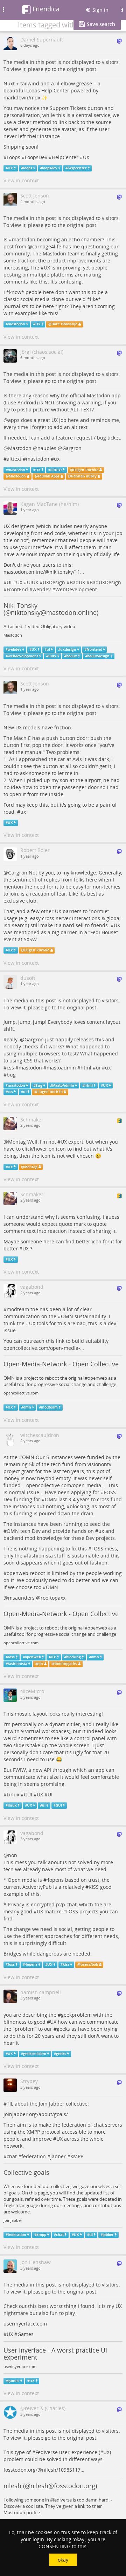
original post (82, 69)
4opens (55, 1880)
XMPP (77, 2156)
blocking (79, 1506)
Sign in (100, 10)
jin (41, 1664)
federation (34, 2156)
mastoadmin (61, 1068)
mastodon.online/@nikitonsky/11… (44, 572)
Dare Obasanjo (64, 324)
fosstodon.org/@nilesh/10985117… (44, 2470)
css (10, 1068)
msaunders (21, 1598)
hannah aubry (84, 476)
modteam (18, 1309)
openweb (17, 1573)
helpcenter (77, 168)
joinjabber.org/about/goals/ (36, 2114)
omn (27, 1407)
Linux (13, 1794)
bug (11, 1075)
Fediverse (47, 2452)
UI (9, 582)
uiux (52, 656)
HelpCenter (65, 157)
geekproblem (76, 2015)
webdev (42, 589)
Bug (39, 1085)
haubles (47, 448)
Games (26, 2334)
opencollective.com (21, 1393)
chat (12, 2156)
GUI (28, 1794)
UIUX (33, 582)
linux (12, 1805)
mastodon (24, 239)
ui (48, 649)
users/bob (89, 1964)
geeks (63, 2029)
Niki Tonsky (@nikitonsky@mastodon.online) (51, 609)
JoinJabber (13, 2220)
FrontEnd (17, 589)
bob (13, 1855)
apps (14, 420)
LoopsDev (36, 157)
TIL (10, 2104)
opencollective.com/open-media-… (44, 1348)
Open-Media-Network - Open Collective (61, 1364)
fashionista (40, 1556)
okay (63, 2560)
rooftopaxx (53, 1598)
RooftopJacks (66, 1664)
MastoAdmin (63, 1085)
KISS (94, 1887)
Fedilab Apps (49, 476)
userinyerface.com (25, 2324)
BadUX (77, 582)
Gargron (72, 448)
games (13, 2381)
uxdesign (68, 649)
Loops (13, 157)
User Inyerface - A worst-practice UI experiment (55, 2354)
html (86, 1068)
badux (72, 656)
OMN (67, 1316)
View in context (21, 180)
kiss (66, 1964)
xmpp (41, 2235)
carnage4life (47, 246)
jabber (58, 2156)
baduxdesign (98, 656)
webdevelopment (23, 656)
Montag (17, 1142)
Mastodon (20, 448)
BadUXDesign (105, 582)
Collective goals (26, 2172)
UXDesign (54, 582)
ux (57, 459)
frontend (94, 649)
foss (11, 1657)
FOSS (110, 1492)
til (91, 2235)
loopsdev (50, 168)
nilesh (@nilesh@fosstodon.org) (50, 2486)
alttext (14, 459)
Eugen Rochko (86, 470)
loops (28, 168)
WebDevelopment (76, 589)
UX (86, 157)
